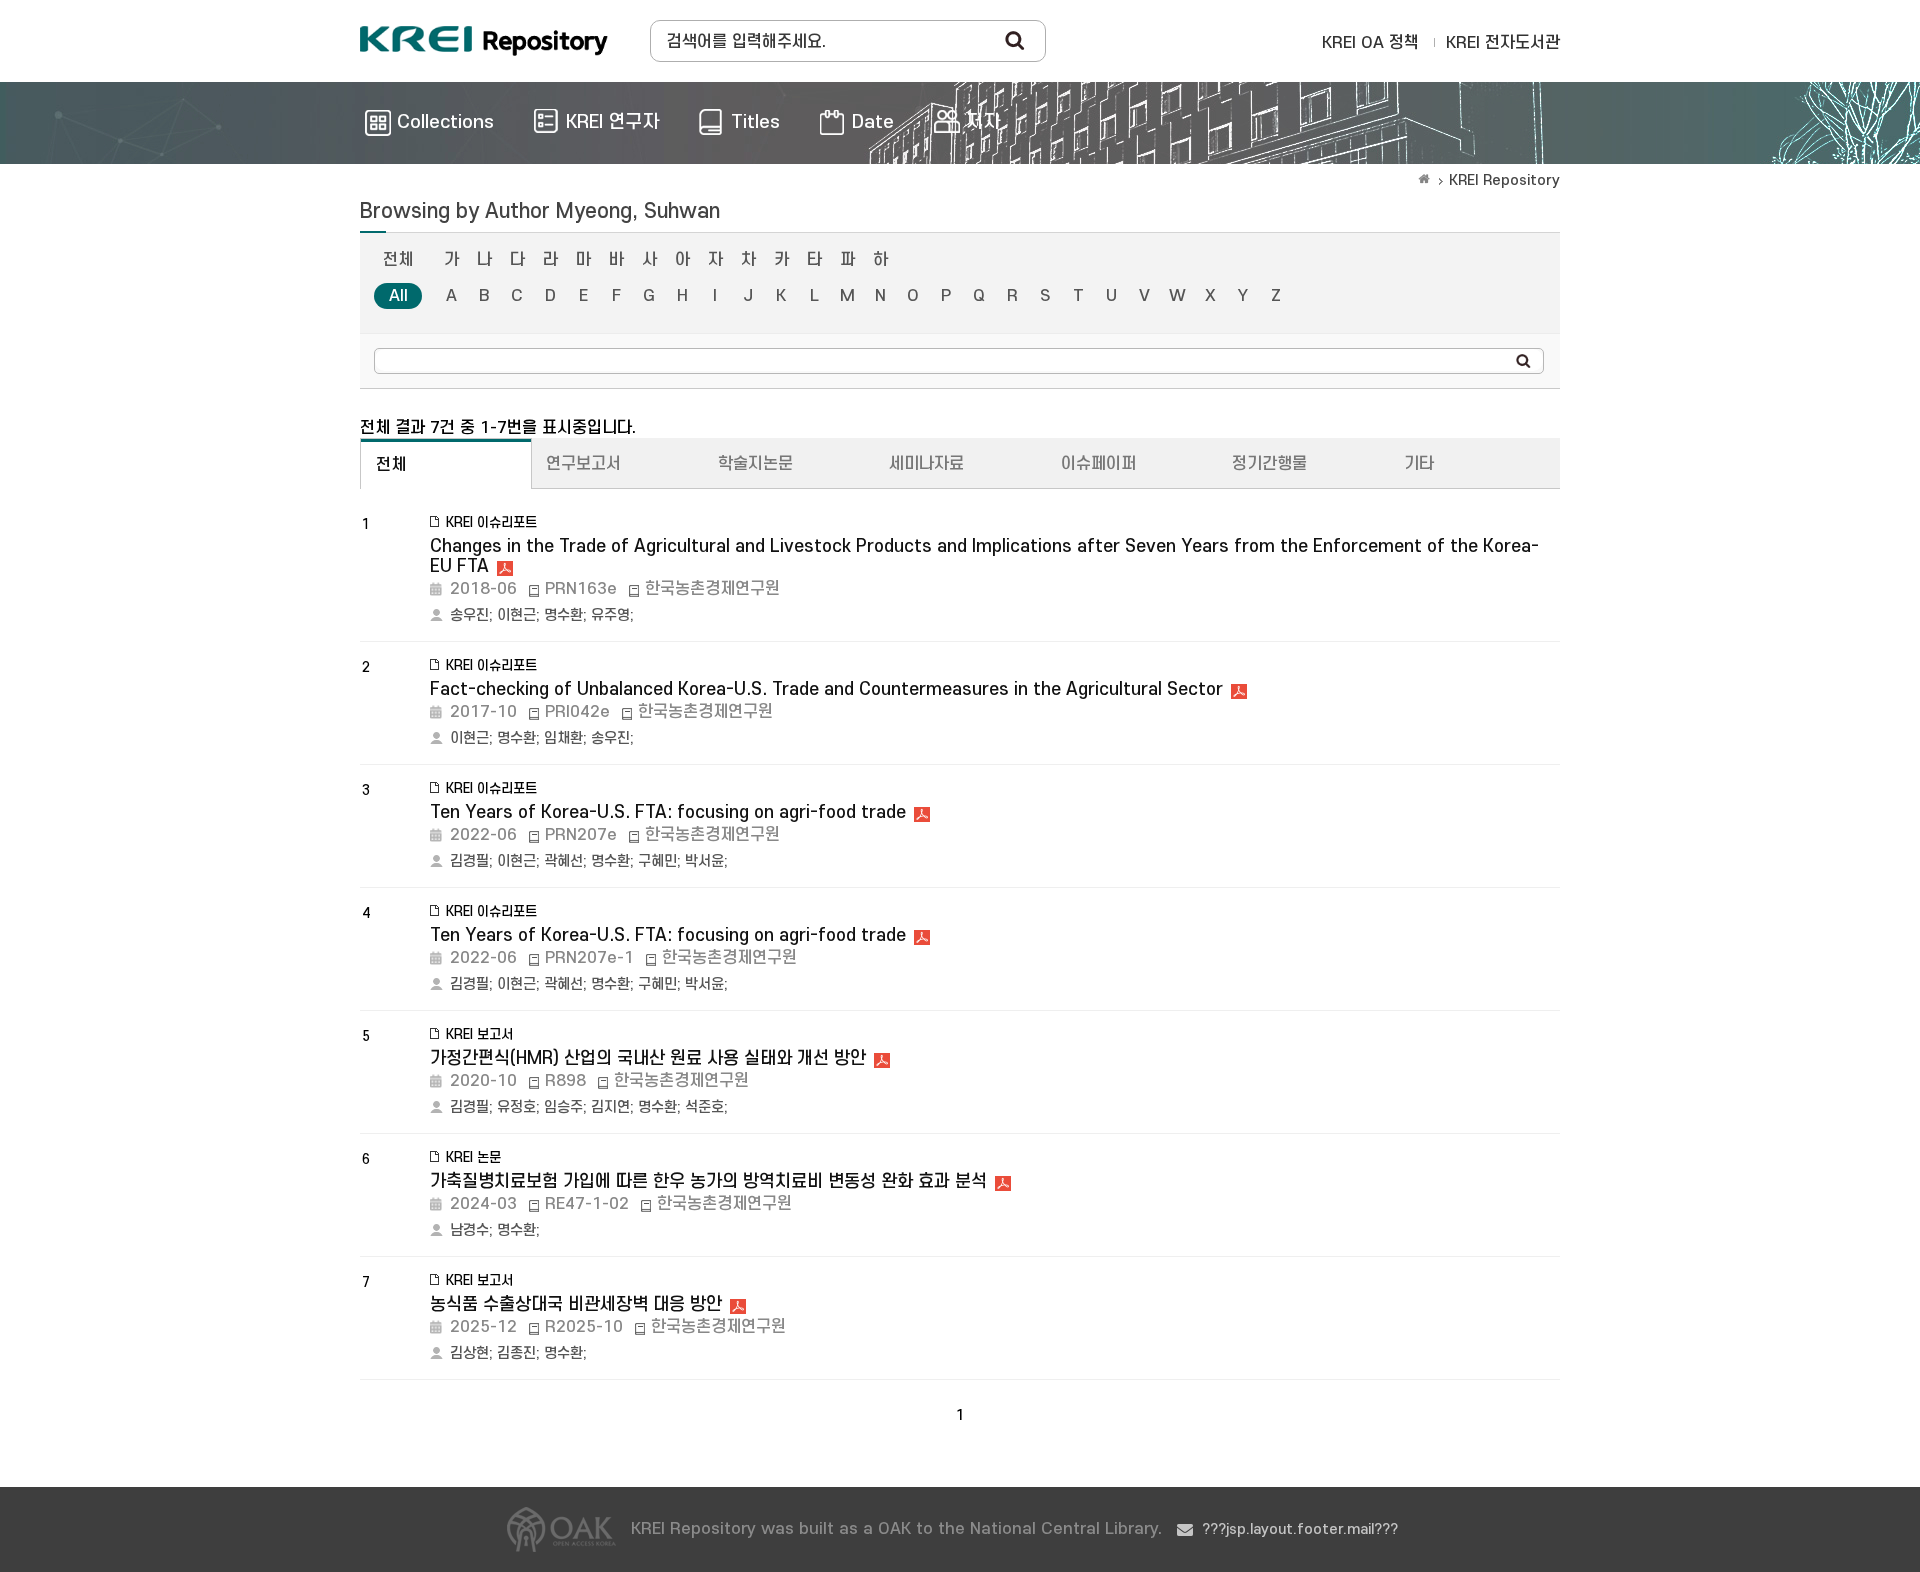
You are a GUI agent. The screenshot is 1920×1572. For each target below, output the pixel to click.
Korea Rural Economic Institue (484, 41)
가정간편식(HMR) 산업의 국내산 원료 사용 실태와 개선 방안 (648, 1058)
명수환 (563, 615)
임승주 (563, 1107)
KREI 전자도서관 (1503, 43)
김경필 (469, 861)
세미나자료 (926, 464)
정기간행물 (1269, 464)
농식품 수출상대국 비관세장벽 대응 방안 (576, 1304)
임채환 (563, 738)
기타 (1419, 464)
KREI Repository (1504, 180)
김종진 (516, 1353)
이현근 (516, 615)
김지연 (610, 1107)
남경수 (469, 1230)
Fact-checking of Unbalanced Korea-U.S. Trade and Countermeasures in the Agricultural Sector (826, 689)
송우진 (469, 615)
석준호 (704, 1107)
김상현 (469, 1353)
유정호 (516, 1107)
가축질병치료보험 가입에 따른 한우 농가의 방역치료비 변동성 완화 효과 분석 (708, 1181)
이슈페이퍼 (1098, 464)
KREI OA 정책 (1370, 43)
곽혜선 (563, 861)
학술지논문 (755, 464)
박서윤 (704, 861)
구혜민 (657, 861)
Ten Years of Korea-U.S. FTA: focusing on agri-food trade (668, 812)
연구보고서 (583, 464)
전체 (398, 260)
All (398, 296)
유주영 (610, 615)
